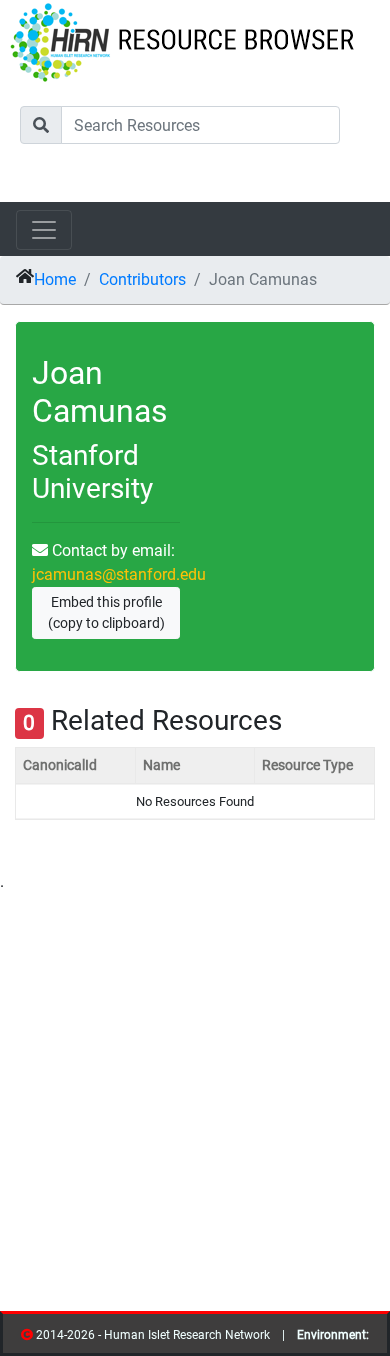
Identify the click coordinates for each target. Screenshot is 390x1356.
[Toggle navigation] (44, 230)
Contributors (142, 279)
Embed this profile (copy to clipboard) (106, 612)
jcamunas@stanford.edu (119, 574)
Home (55, 279)
